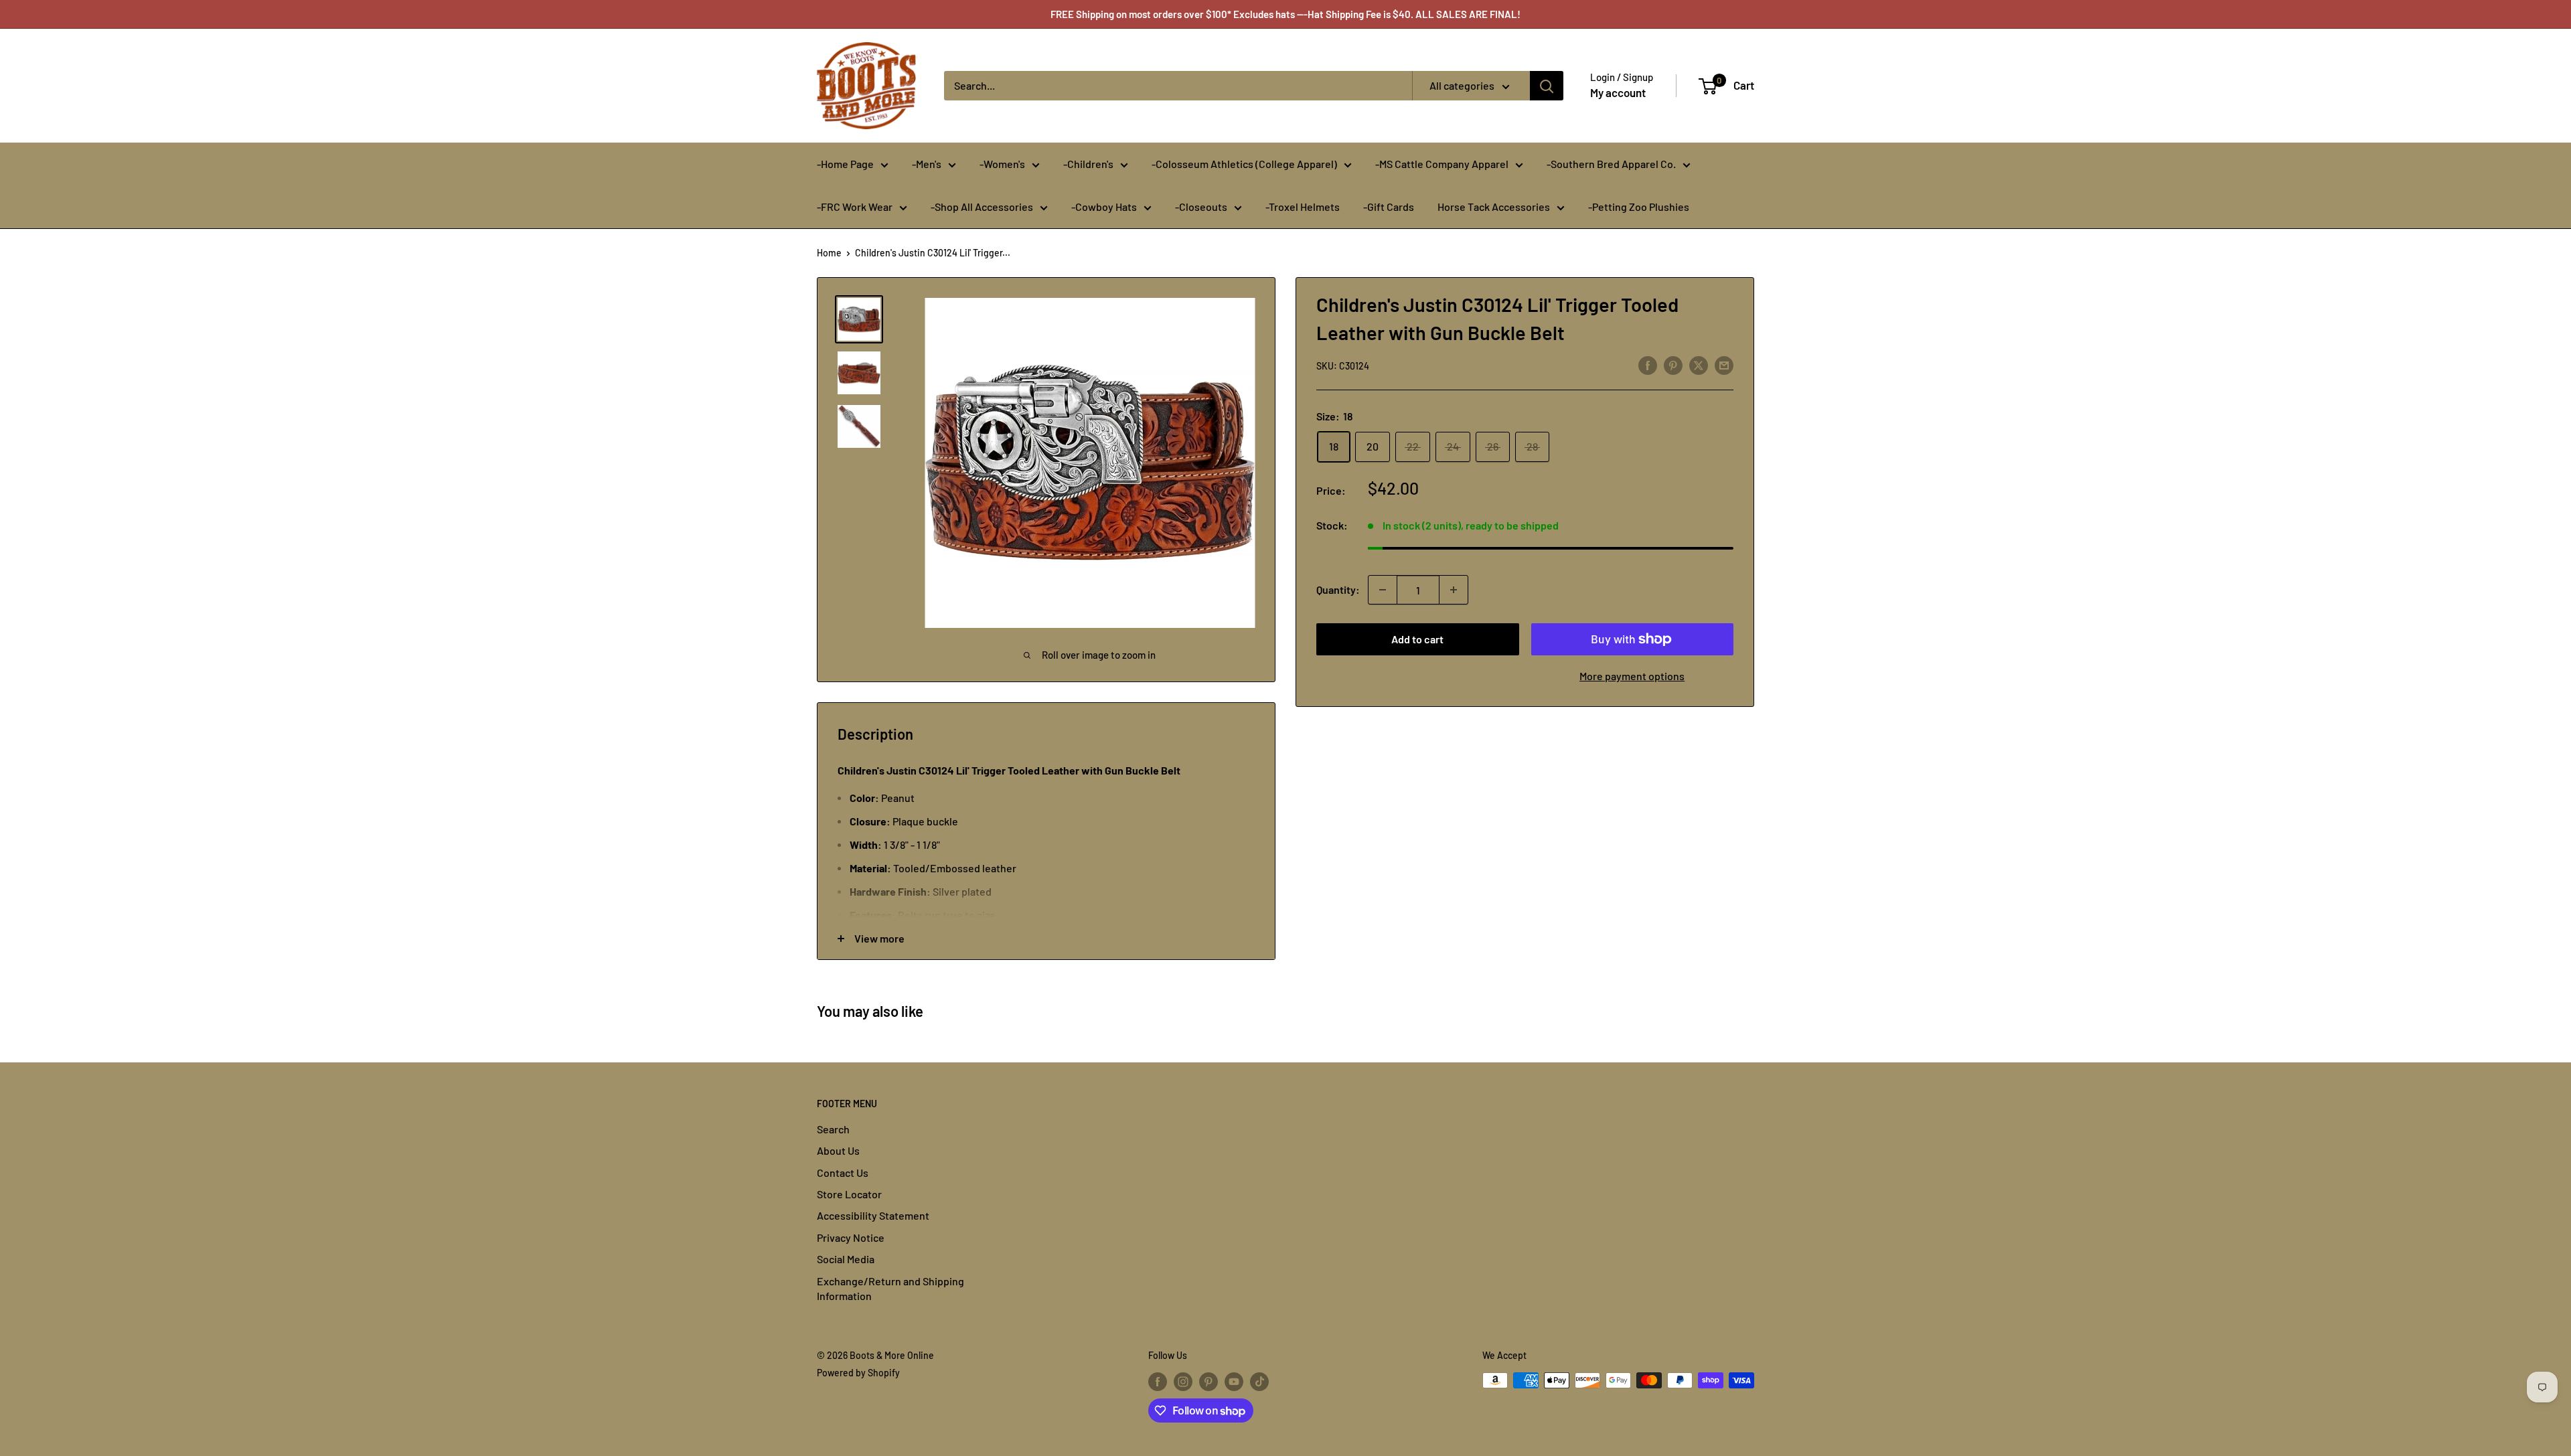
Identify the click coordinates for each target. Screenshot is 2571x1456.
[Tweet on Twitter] (1699, 365)
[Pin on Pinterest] (1673, 365)
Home (829, 253)
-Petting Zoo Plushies (1639, 207)
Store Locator (849, 1194)
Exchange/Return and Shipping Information (890, 1288)
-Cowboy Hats (1104, 207)
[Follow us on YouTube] (1234, 1382)
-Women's (1002, 164)
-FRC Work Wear (855, 207)
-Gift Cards (1389, 207)
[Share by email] (1724, 365)
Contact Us (843, 1172)
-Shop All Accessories (982, 207)
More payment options (1632, 676)
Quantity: (1338, 589)
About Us (838, 1150)
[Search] (1547, 86)
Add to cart (1417, 639)
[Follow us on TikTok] (1259, 1382)
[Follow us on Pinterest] (1209, 1382)
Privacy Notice (851, 1237)
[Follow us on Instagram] (1183, 1382)
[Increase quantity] (1454, 590)
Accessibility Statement (873, 1215)
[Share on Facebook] (1648, 365)
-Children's (1088, 164)
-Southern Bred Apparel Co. (1611, 164)
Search (833, 1129)
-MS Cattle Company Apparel (1442, 164)
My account (1618, 92)
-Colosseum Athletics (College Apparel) (1244, 164)
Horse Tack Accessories (1494, 207)
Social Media (846, 1259)
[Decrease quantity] (1383, 590)
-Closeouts (1201, 207)
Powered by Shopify (858, 1373)
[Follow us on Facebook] (1158, 1382)
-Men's (927, 164)
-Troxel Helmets (1303, 207)
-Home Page (845, 164)
